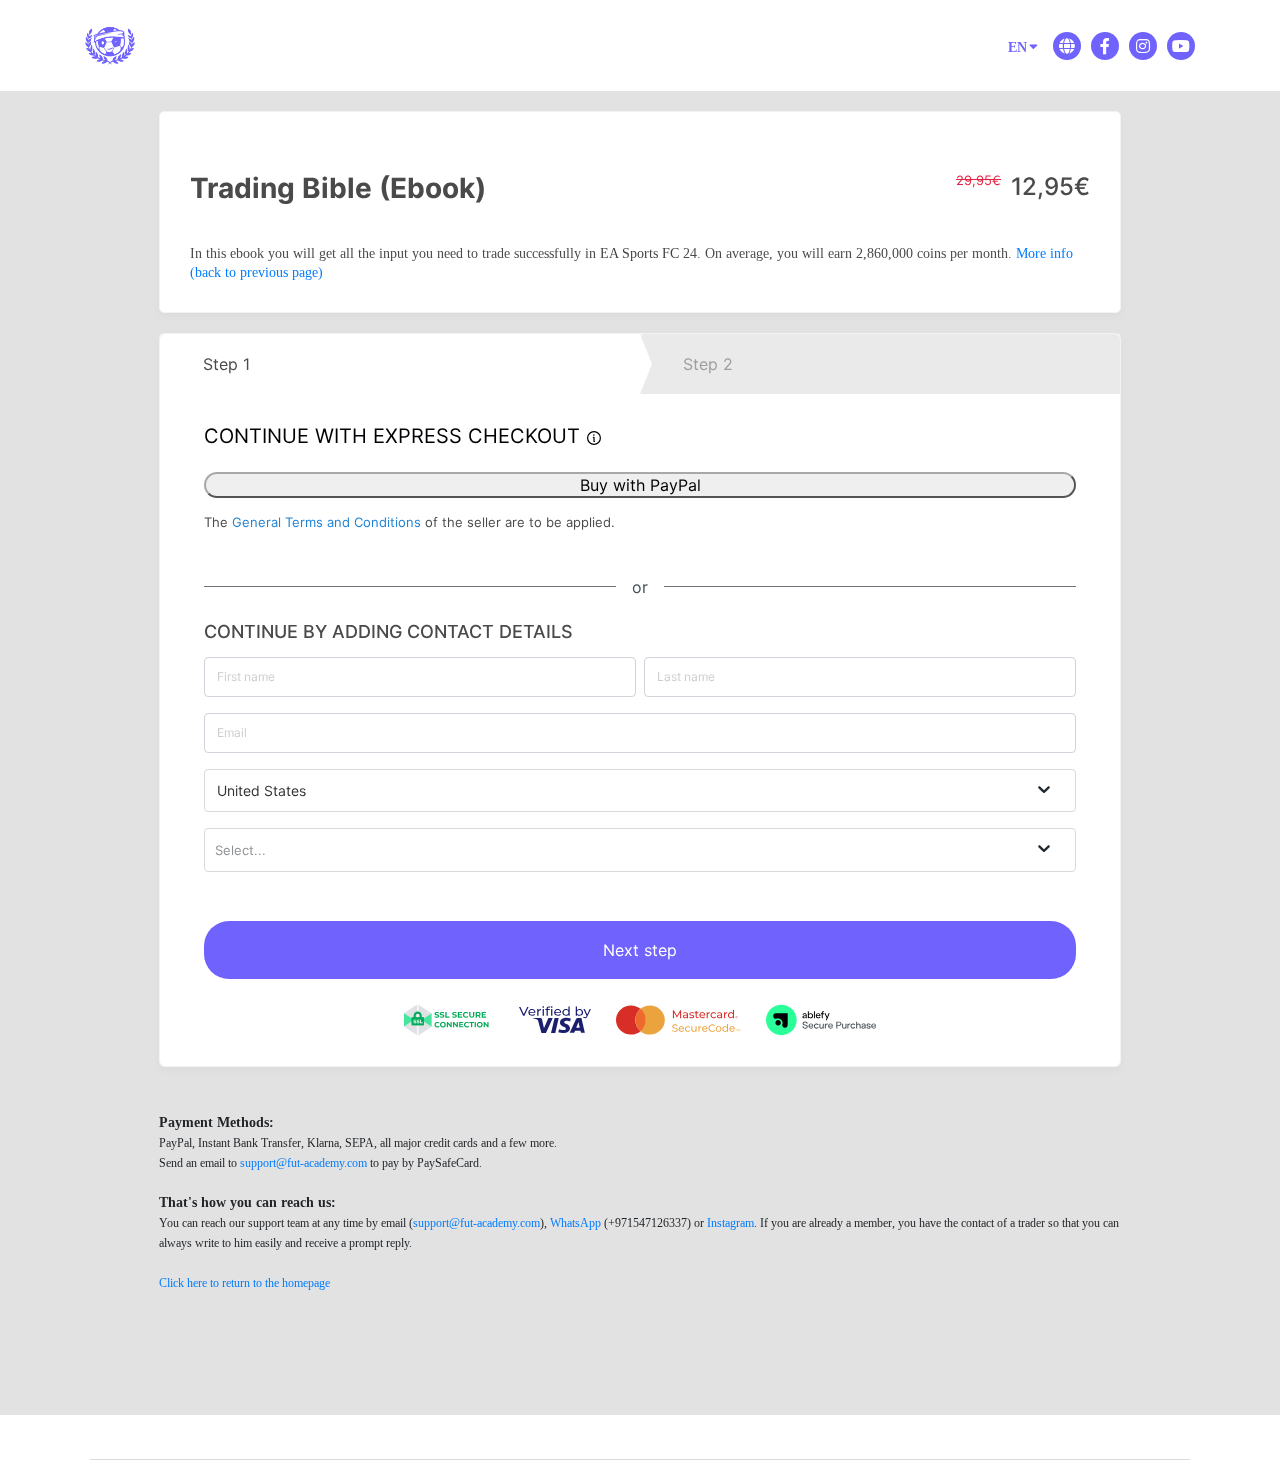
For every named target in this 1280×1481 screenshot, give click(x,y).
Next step (640, 950)
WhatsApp (575, 1223)
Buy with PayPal (640, 485)
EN (1017, 47)
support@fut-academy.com (303, 1163)
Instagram (730, 1223)
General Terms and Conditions (326, 522)
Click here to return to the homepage (244, 1283)
